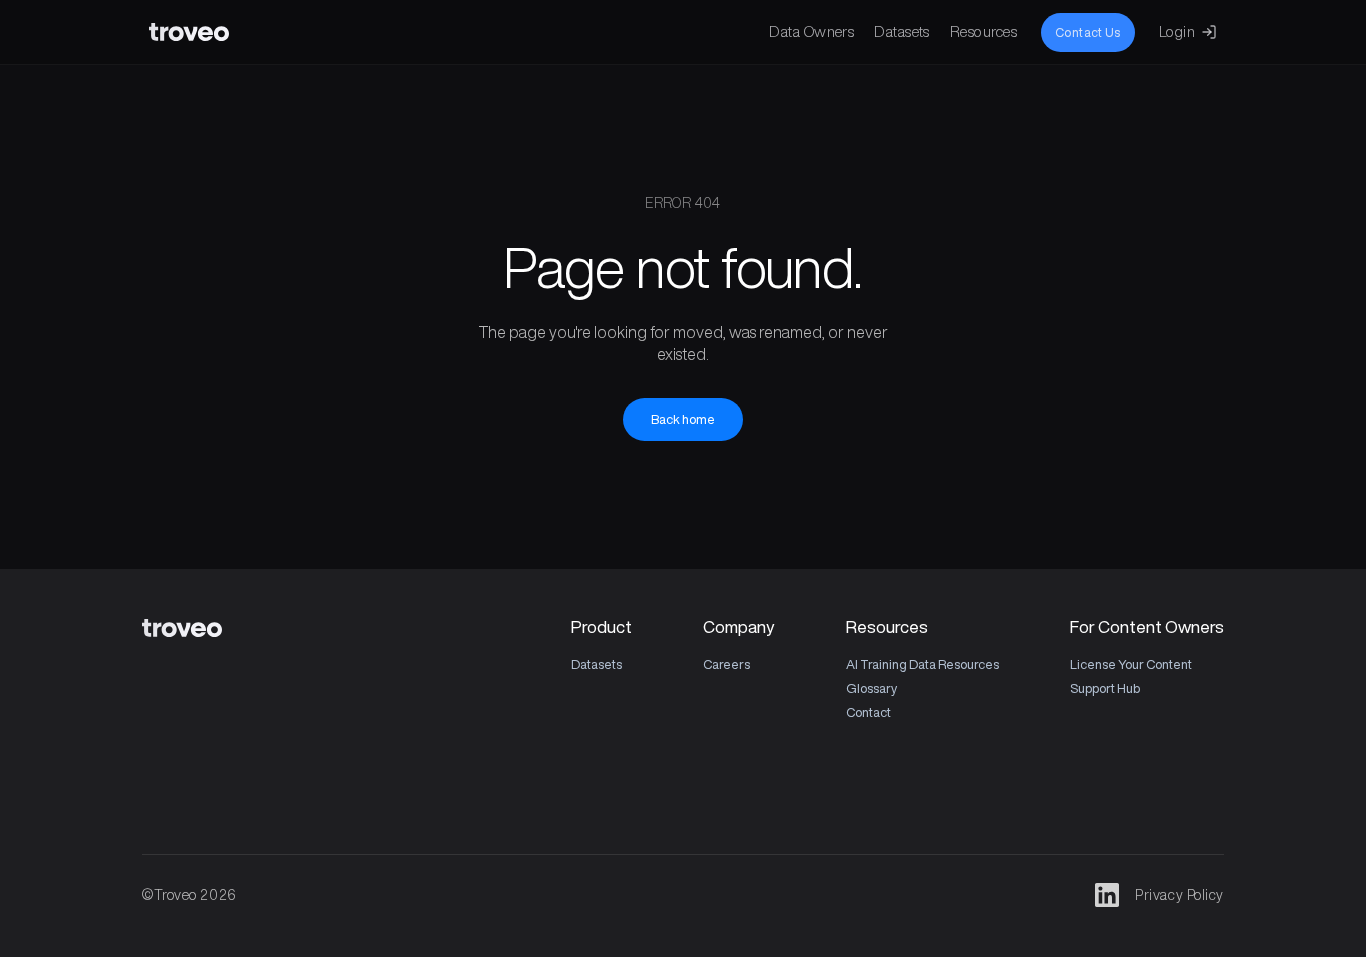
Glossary (871, 688)
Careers (726, 664)
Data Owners (811, 31)
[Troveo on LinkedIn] (1107, 895)
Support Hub (1105, 688)
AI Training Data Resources (922, 664)
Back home (683, 419)
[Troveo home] (189, 32)
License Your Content (1131, 664)
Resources (983, 31)
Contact (868, 712)
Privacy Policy (1179, 895)
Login (1177, 31)
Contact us (1088, 32)
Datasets (902, 31)
